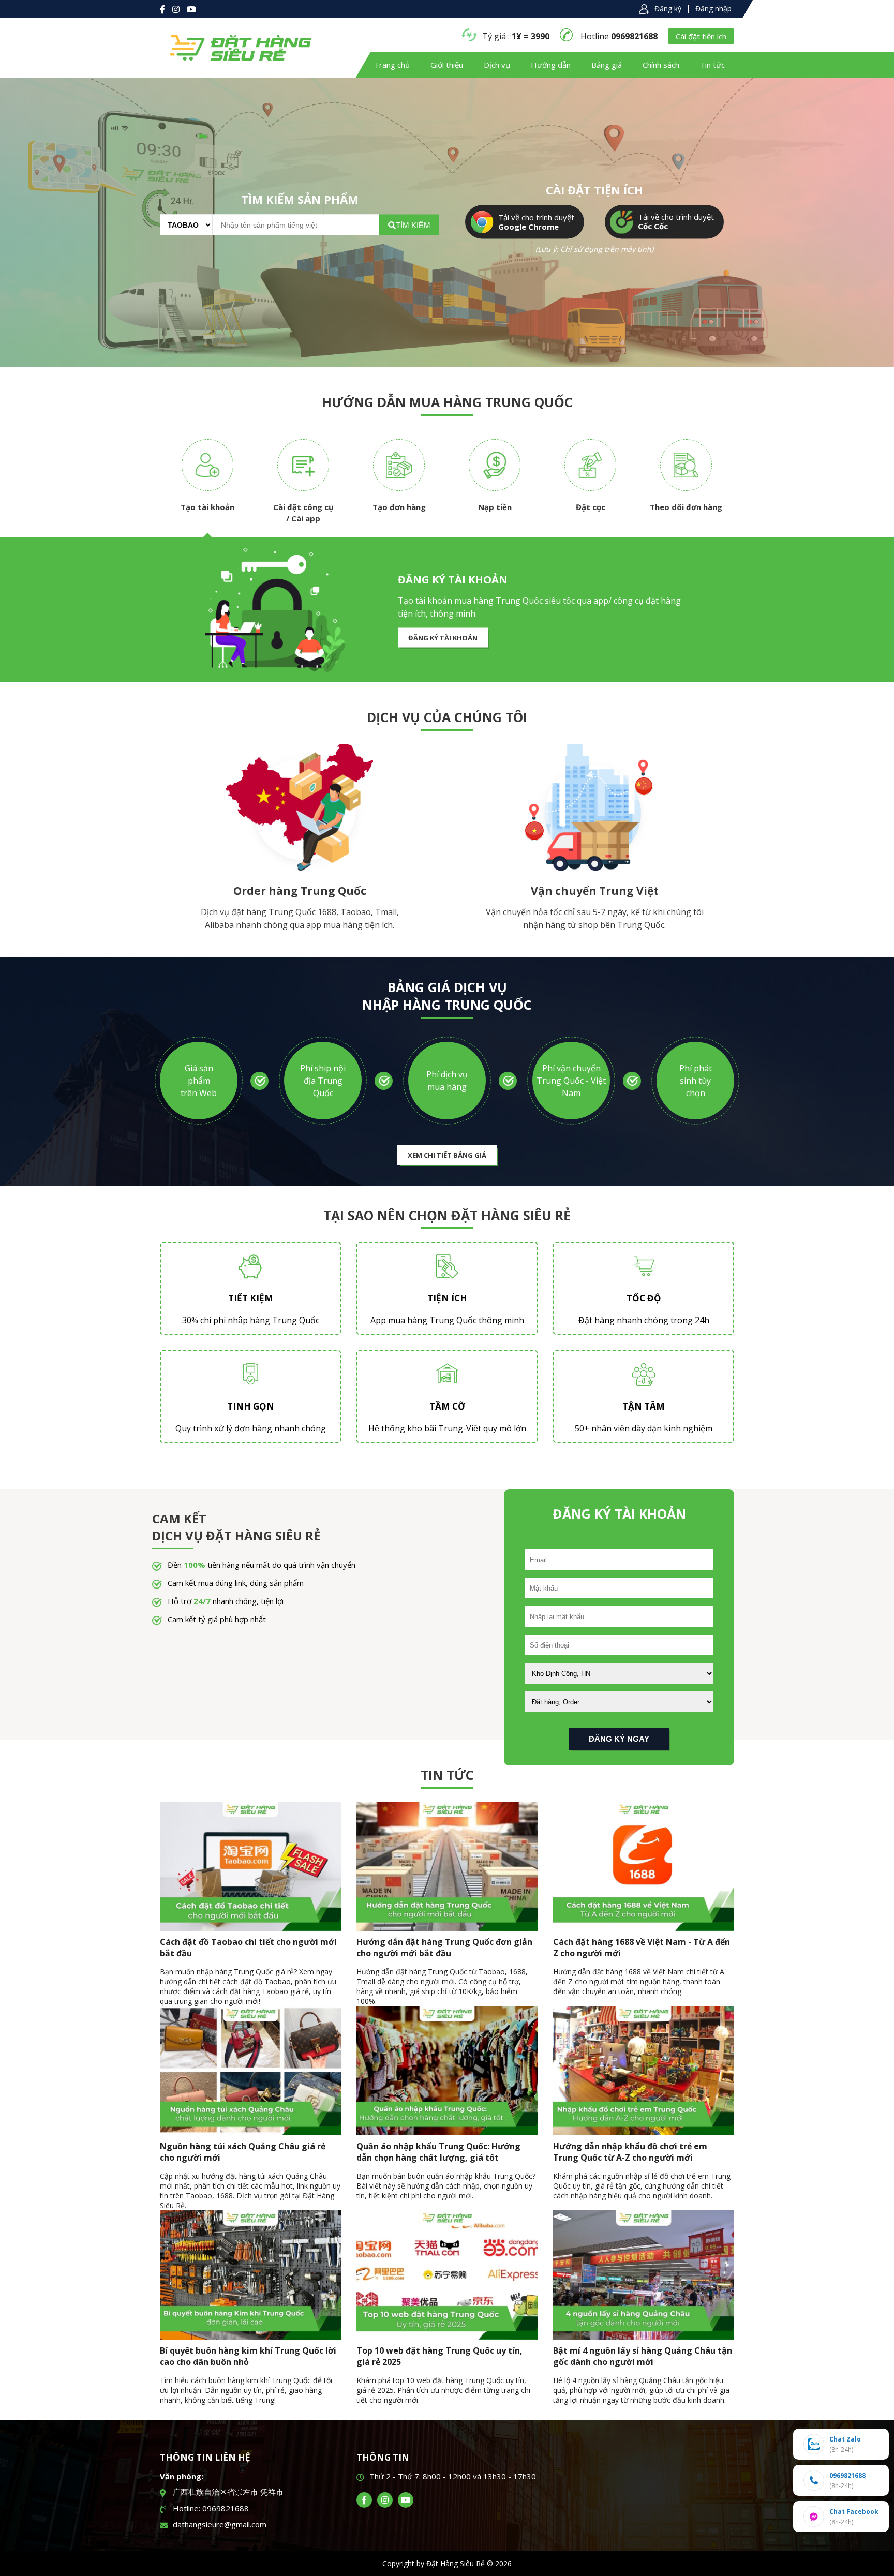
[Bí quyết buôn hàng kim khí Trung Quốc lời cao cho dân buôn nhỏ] (250, 2337)
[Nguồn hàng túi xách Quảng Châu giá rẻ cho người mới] (250, 2132)
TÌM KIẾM (413, 225)
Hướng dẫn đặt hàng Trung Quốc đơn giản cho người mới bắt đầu (444, 1948)
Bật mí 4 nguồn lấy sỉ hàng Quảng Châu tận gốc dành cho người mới (643, 2356)
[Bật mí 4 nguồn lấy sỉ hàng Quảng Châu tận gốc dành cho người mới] (644, 2337)
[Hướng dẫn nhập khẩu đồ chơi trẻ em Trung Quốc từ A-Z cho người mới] (644, 2132)
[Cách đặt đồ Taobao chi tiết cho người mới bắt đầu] (250, 1928)
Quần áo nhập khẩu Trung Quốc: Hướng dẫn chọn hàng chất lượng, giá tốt (438, 2152)
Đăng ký (668, 9)
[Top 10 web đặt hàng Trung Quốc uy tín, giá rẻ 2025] (447, 2337)
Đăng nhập (713, 9)
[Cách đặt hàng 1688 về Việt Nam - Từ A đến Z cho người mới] (644, 1928)
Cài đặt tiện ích (701, 36)
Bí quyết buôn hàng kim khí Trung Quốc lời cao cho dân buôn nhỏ (248, 2356)
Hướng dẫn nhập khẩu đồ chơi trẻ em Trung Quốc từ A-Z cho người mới (630, 2152)
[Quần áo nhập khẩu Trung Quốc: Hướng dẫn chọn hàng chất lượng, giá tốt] (447, 2132)
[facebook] (364, 2500)
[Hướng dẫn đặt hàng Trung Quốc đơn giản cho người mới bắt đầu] (447, 1928)
